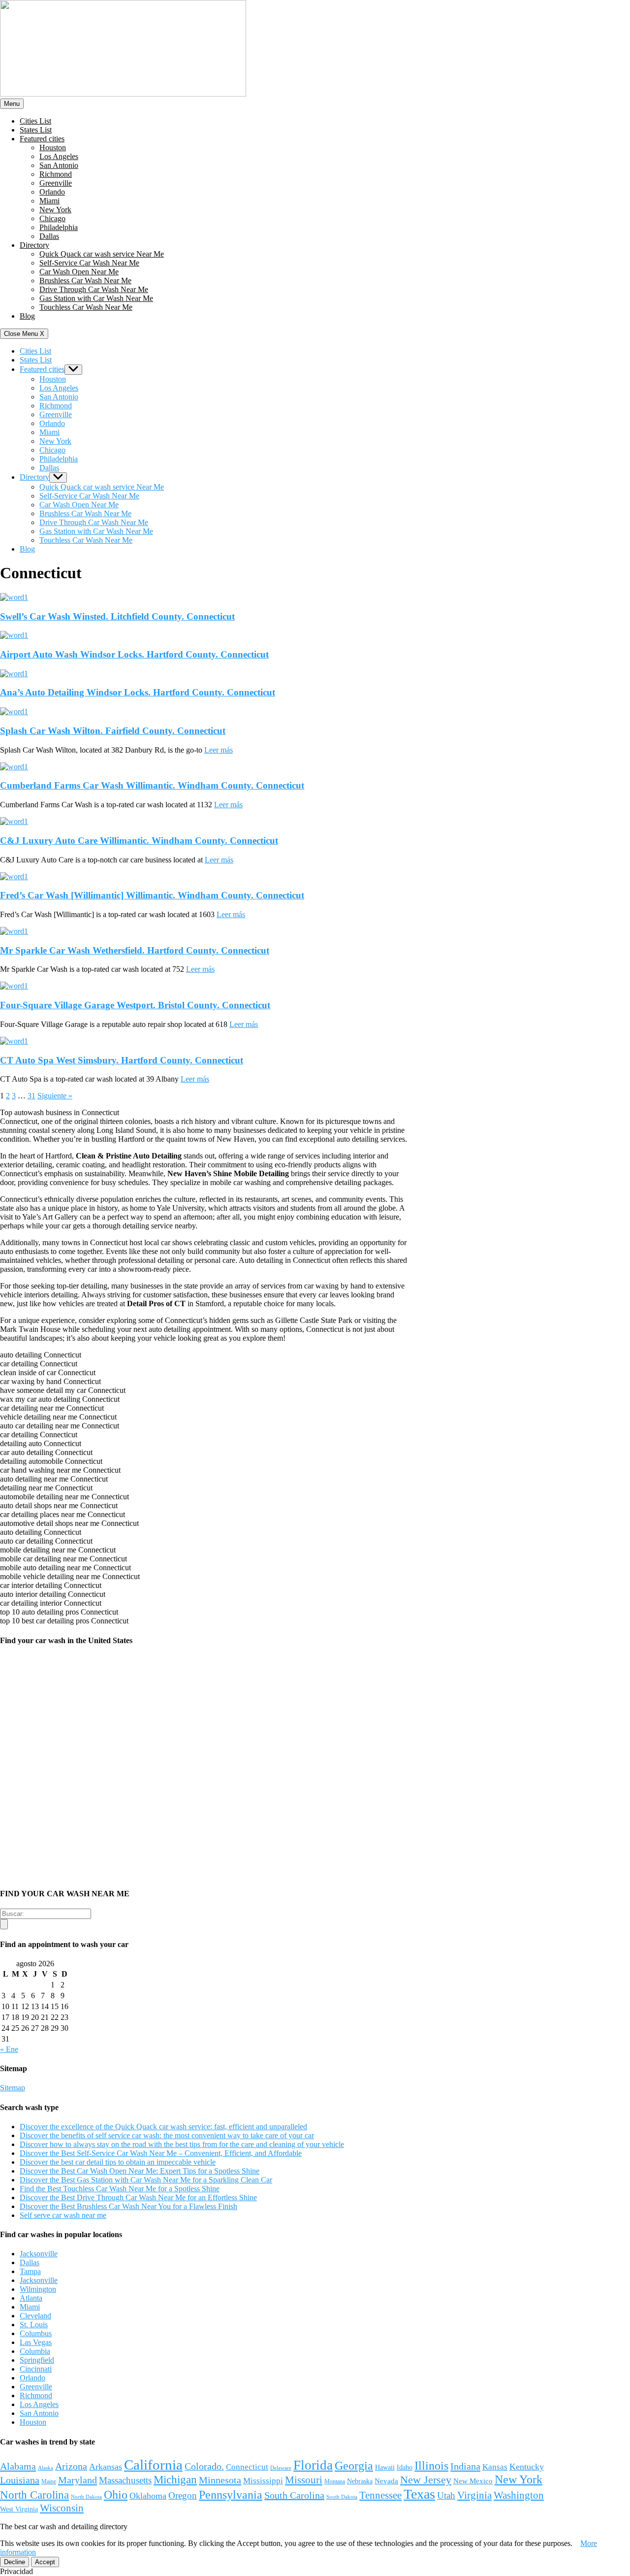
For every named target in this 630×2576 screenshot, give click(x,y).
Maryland (78, 2480)
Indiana (465, 2466)
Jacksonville (39, 2254)
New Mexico (473, 2481)
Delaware (281, 2468)
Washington (519, 2495)
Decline (15, 2562)
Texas (419, 2494)
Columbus (36, 2333)
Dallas (49, 236)
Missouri (304, 2480)
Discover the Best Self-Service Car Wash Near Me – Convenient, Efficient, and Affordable (161, 2153)
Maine (49, 2481)
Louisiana (20, 2480)
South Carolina (294, 2495)
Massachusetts (125, 2480)
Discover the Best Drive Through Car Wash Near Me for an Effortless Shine (138, 2197)
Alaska (46, 2468)
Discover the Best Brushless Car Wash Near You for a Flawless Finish (128, 2206)
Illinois (431, 2465)
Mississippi (263, 2481)
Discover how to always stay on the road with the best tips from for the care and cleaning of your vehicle (182, 2144)
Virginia (474, 2495)
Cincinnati (36, 2369)
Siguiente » (55, 1096)
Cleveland (35, 2316)
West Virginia (19, 2509)
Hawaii (385, 2467)
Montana (335, 2481)
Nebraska (360, 2481)
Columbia (35, 2351)
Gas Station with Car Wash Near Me (96, 298)
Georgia (354, 2466)
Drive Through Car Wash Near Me (94, 289)
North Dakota (86, 2497)
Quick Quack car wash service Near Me (102, 254)
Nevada (386, 2481)
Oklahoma (148, 2496)
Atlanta (31, 2298)
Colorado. (204, 2466)
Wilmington (38, 2289)
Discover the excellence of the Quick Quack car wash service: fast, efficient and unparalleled (163, 2127)
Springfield (37, 2360)
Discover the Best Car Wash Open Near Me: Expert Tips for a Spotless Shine (140, 2171)
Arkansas (106, 2467)
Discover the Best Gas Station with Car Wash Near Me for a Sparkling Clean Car (146, 2180)
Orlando (52, 192)
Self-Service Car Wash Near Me (89, 263)
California (153, 2465)
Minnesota (220, 2480)
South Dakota (342, 2497)
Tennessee (380, 2495)
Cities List (35, 121)
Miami (49, 201)
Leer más (219, 750)
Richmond (56, 174)
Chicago (52, 218)
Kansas (495, 2467)
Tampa (30, 2271)
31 (31, 1096)
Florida (313, 2465)
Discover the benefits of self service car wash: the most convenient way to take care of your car (167, 2135)
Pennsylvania (231, 2495)
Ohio (116, 2494)
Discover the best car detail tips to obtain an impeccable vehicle (118, 2162)
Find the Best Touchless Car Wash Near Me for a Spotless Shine (120, 2189)
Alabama (18, 2466)
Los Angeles (59, 156)
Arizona (71, 2466)
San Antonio (59, 165)
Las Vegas (36, 2342)
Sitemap (13, 2088)
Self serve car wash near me (63, 2215)
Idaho (405, 2467)
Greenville (56, 183)
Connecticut (247, 2467)
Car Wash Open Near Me (79, 272)
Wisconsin (62, 2508)
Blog (27, 316)
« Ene (9, 2049)
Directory (34, 245)
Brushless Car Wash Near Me (85, 281)
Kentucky (527, 2467)
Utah (446, 2495)
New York (55, 210)
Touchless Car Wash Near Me (86, 307)
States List (36, 130)
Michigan (175, 2480)
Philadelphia (59, 227)
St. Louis (34, 2325)
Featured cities (42, 139)
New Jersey (426, 2480)
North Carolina (34, 2495)
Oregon (183, 2495)
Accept (45, 2562)
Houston (53, 148)
